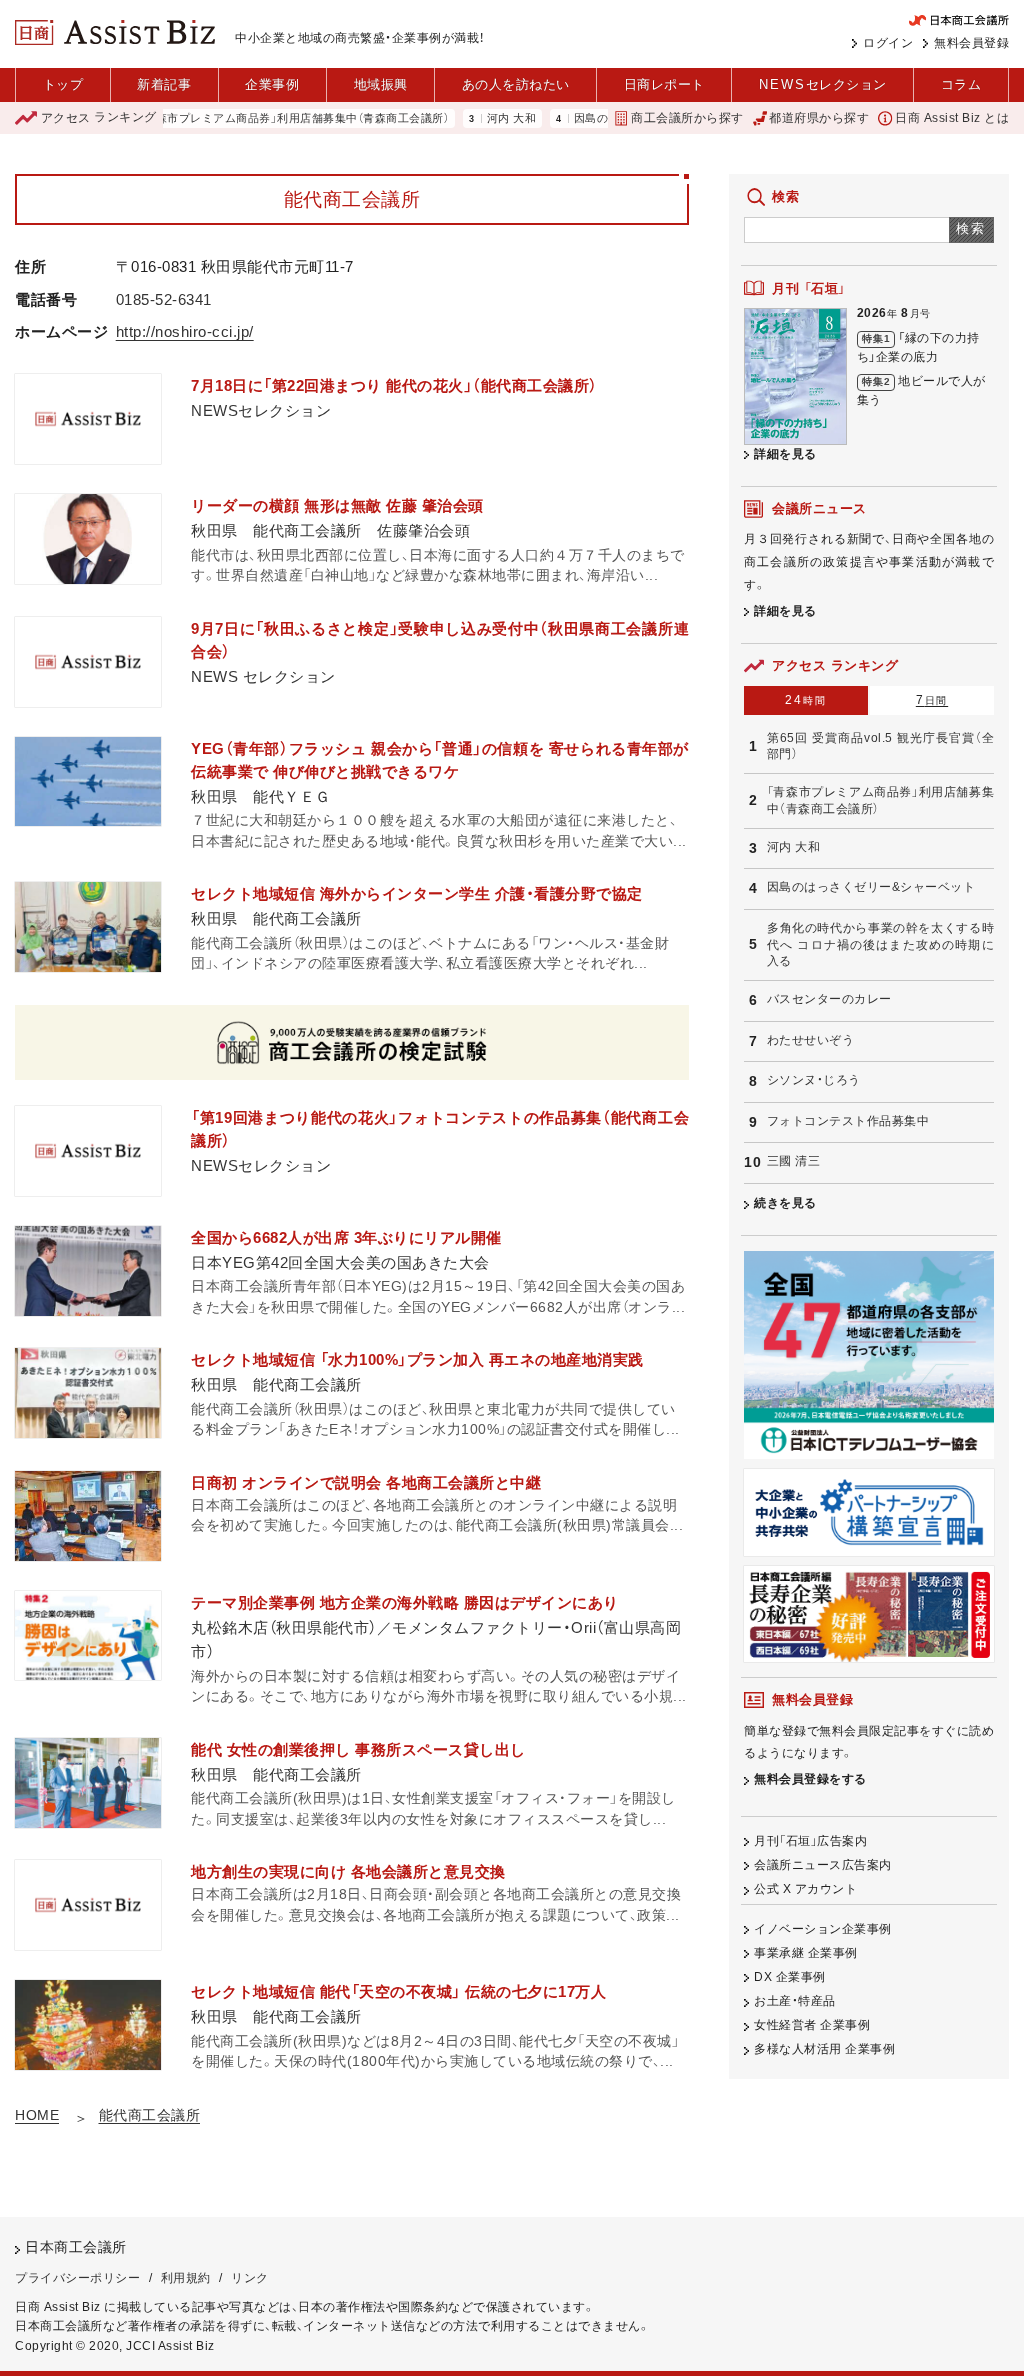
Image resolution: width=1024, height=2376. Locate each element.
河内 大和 (468, 118)
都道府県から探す (819, 118)
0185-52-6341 (164, 299)
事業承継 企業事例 (806, 1953)
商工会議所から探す (687, 118)
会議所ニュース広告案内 (823, 1865)
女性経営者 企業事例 (812, 2025)
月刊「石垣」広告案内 (810, 1841)
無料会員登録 (971, 43)
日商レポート (664, 84)
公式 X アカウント (805, 1889)
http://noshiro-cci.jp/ (185, 331)
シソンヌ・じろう (814, 1080)
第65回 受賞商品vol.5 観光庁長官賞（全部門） (880, 746)
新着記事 (164, 84)
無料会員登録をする (810, 1779)
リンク (250, 2278)
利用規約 (186, 2278)
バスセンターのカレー (829, 999)
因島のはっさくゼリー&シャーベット (871, 887)
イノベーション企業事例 (823, 1929)
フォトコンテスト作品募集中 (848, 1121)
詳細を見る (785, 454)
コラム (961, 84)
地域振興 (381, 84)
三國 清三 (794, 1161)
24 (805, 700)
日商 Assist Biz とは (952, 118)
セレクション (823, 84)
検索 (971, 228)
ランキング (99, 118)
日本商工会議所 (76, 2247)
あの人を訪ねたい (516, 84)
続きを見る (785, 1203)
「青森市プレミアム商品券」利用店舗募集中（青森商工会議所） (250, 118)
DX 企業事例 (790, 1977)
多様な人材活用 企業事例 (824, 2049)
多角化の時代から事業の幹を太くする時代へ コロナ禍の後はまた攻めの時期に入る (880, 944)
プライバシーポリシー (77, 2278)
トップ (63, 84)
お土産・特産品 (795, 2001)
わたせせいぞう (811, 1040)
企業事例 (272, 84)
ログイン (888, 43)
